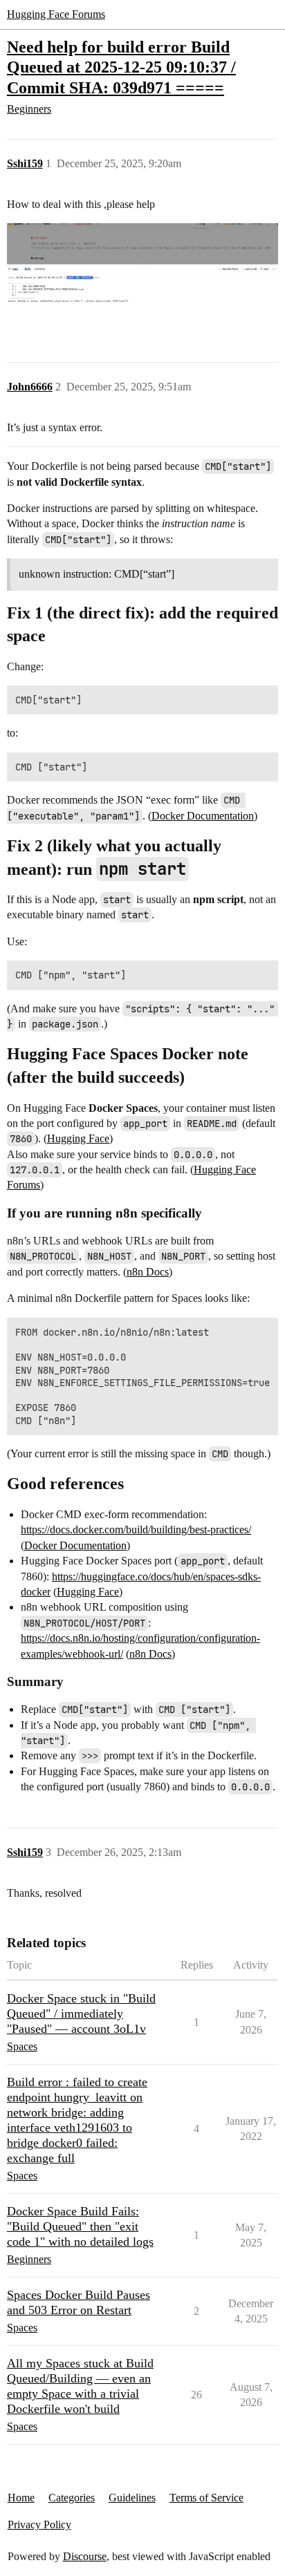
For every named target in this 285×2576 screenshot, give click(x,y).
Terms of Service (206, 2498)
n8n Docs (148, 1272)
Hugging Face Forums (56, 14)
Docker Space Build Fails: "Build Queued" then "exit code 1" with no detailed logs (80, 2226)
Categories (72, 2498)
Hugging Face (78, 1138)
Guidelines (132, 2498)
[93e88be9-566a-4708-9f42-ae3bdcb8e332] (142, 274)
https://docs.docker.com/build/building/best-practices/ (136, 1529)
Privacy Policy (39, 2525)
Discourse (85, 2556)
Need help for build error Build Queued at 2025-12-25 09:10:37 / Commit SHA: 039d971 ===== (121, 67)
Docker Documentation (203, 816)
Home (21, 2498)
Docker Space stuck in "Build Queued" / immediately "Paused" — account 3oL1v (81, 2014)
